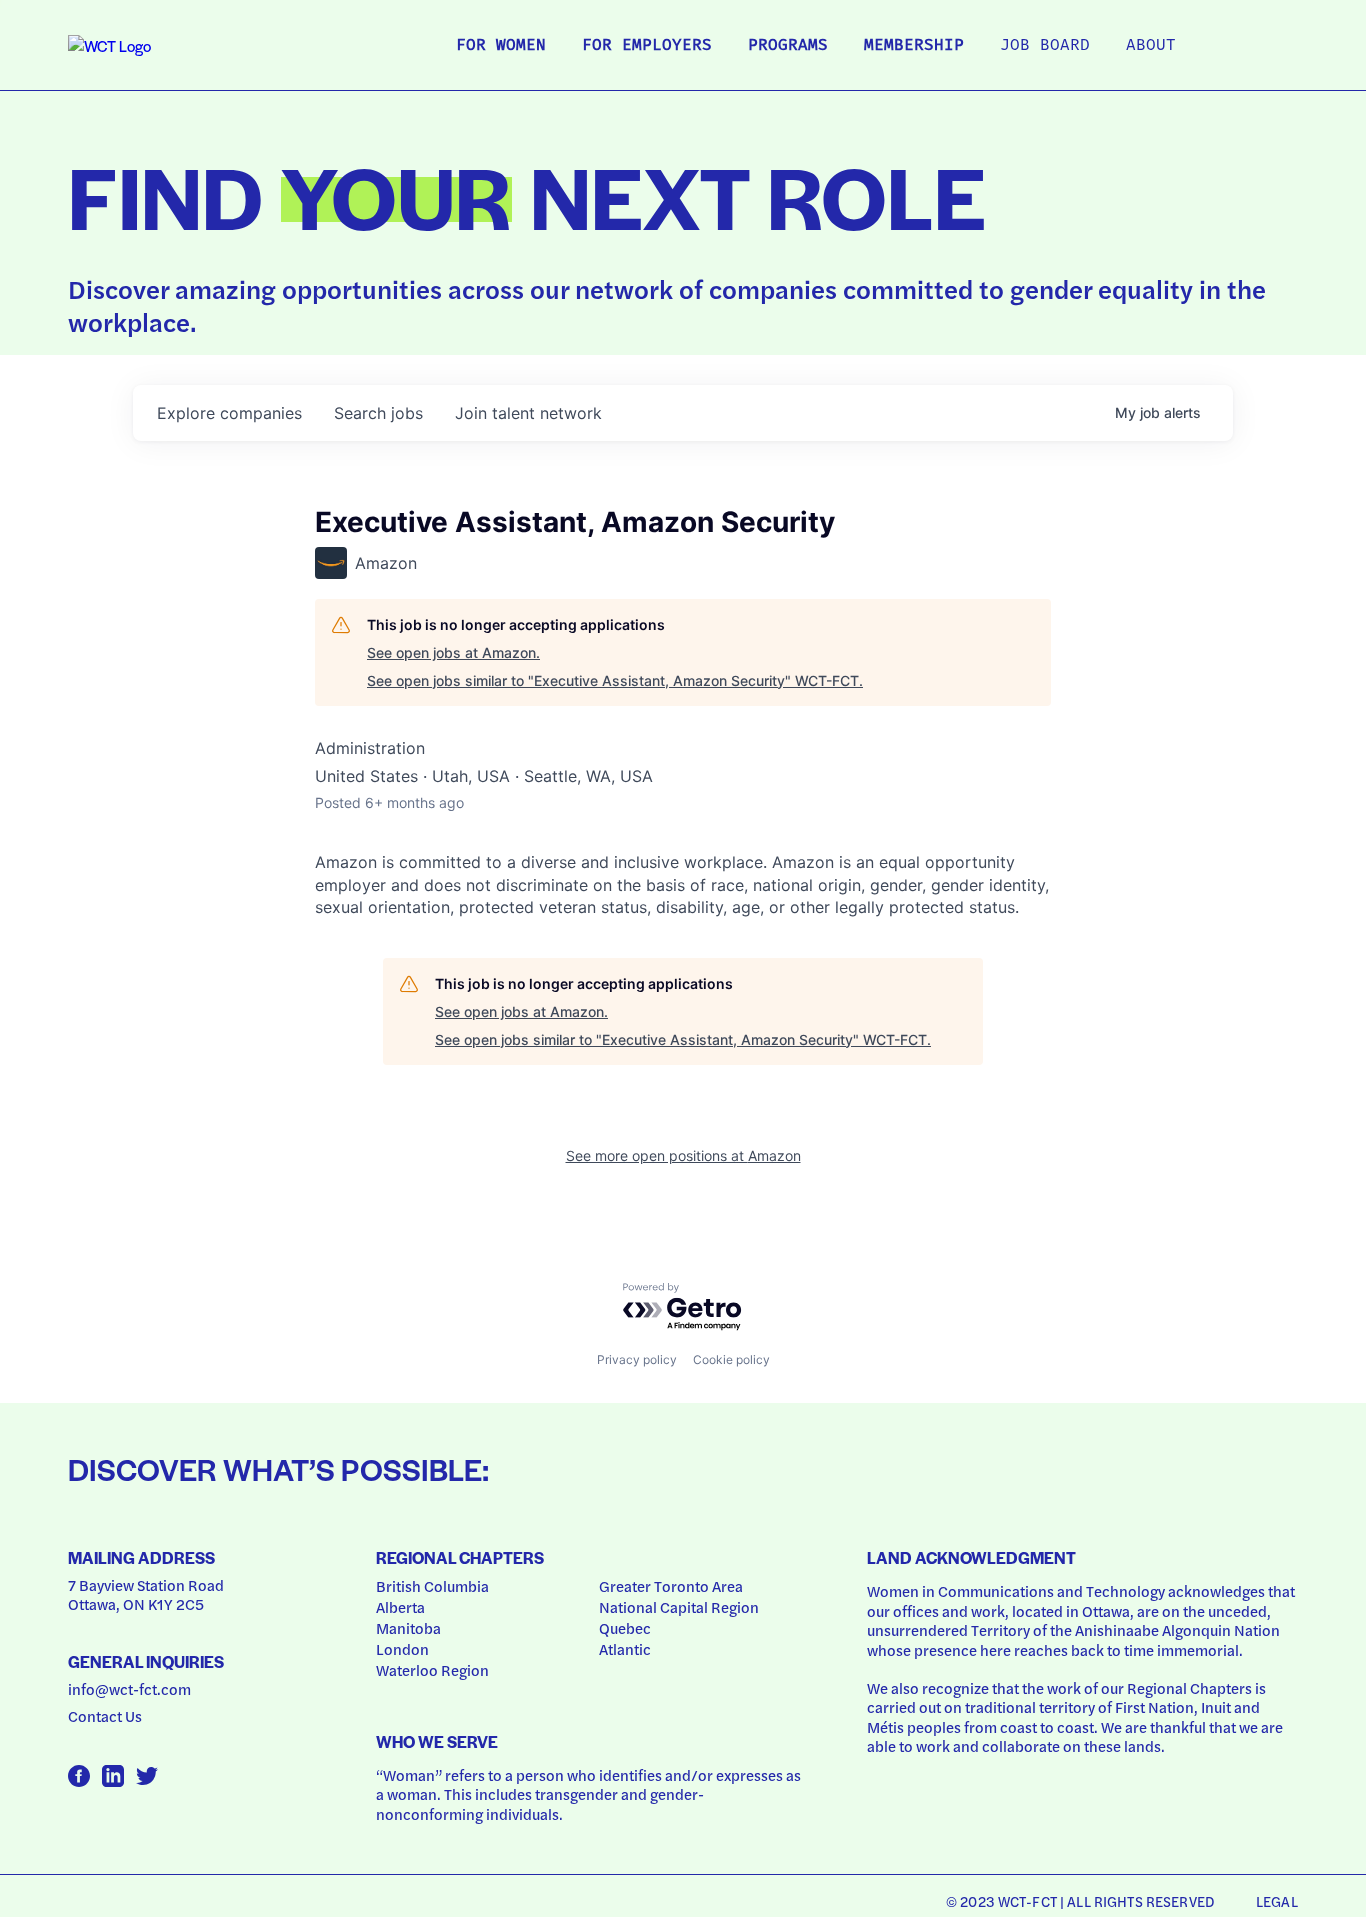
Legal (1277, 1901)
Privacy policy (637, 1359)
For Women (501, 46)
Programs (788, 46)
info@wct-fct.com (129, 1689)
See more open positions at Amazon (683, 1155)
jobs (378, 413)
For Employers (647, 46)
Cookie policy (731, 1359)
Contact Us (105, 1716)
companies (229, 413)
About (1151, 46)
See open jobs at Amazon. (453, 652)
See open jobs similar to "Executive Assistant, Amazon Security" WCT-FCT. (615, 680)
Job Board (1045, 46)
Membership (914, 46)
